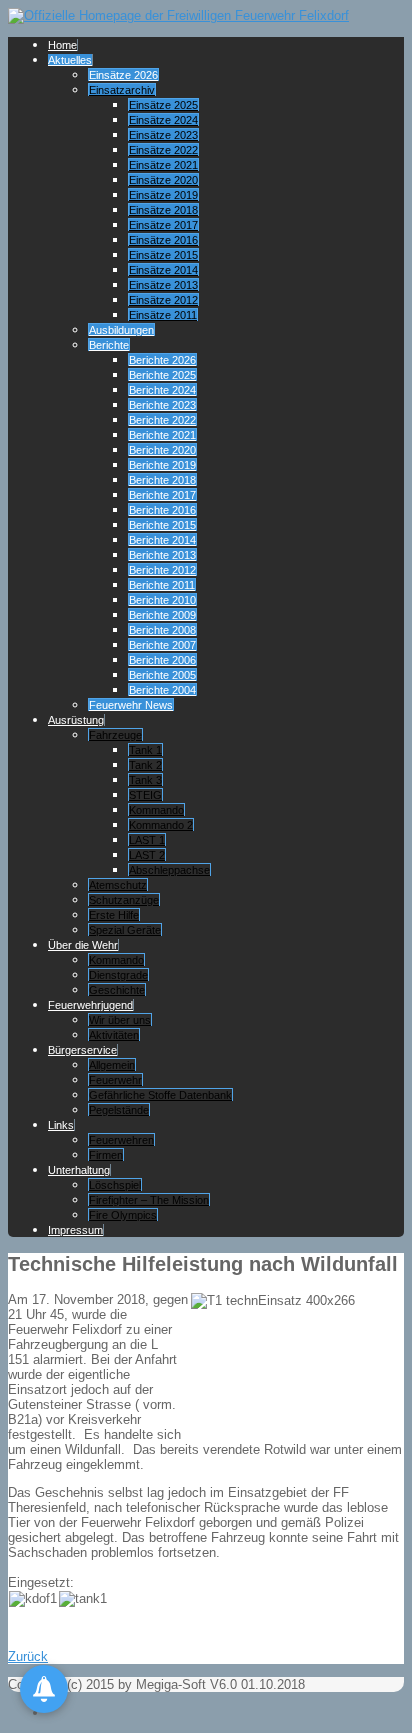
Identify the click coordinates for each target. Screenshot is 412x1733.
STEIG (145, 795)
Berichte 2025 (162, 375)
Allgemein (112, 1065)
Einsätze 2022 (163, 150)
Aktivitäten (114, 1035)
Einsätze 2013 (163, 285)
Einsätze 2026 (123, 75)
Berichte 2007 (162, 645)
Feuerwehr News (131, 705)
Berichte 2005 (162, 675)
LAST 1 (147, 840)
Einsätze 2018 (163, 210)
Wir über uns (120, 1020)
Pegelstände (119, 1110)
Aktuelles (70, 60)
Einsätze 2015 (163, 255)
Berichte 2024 (162, 390)
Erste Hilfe (114, 915)
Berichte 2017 (162, 495)
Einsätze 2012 (163, 300)
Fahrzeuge (115, 735)
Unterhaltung (79, 1170)
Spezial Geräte (125, 930)
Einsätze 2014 (163, 270)
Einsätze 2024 (163, 120)
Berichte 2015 (162, 525)
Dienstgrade (118, 975)
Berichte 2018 (162, 480)
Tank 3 (145, 780)
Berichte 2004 (162, 690)
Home (62, 45)
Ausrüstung (76, 720)
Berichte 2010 (162, 600)
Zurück (28, 1656)
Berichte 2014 (162, 540)
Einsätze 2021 (163, 165)
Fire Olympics (123, 1215)
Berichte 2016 (162, 510)
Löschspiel (115, 1185)
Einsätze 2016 (163, 240)
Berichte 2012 (162, 570)
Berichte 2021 (162, 435)
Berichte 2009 (162, 615)
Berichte (109, 345)
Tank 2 (145, 765)
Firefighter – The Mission (149, 1200)
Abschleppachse (169, 870)
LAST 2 (147, 855)
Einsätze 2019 (163, 195)
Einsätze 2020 (163, 180)
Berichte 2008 (162, 630)
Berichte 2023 (162, 405)
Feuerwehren (121, 1140)
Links (61, 1125)
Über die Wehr (83, 945)
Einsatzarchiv (122, 90)
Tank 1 (145, 750)
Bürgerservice (82, 1050)
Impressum (75, 1230)
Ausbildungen (121, 330)
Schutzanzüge (124, 900)
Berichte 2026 (162, 360)
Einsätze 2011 (163, 315)
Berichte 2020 (162, 450)
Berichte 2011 (162, 585)
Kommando (156, 810)
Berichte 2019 (162, 465)
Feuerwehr (115, 1080)
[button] (44, 1689)
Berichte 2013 (162, 555)
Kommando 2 (161, 825)
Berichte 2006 (162, 660)
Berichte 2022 (162, 420)
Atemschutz (118, 885)
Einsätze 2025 (163, 105)
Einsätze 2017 (163, 225)
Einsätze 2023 (163, 135)
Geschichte (117, 990)
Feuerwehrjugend (90, 1005)
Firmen (106, 1155)
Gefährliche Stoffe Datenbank (160, 1095)
